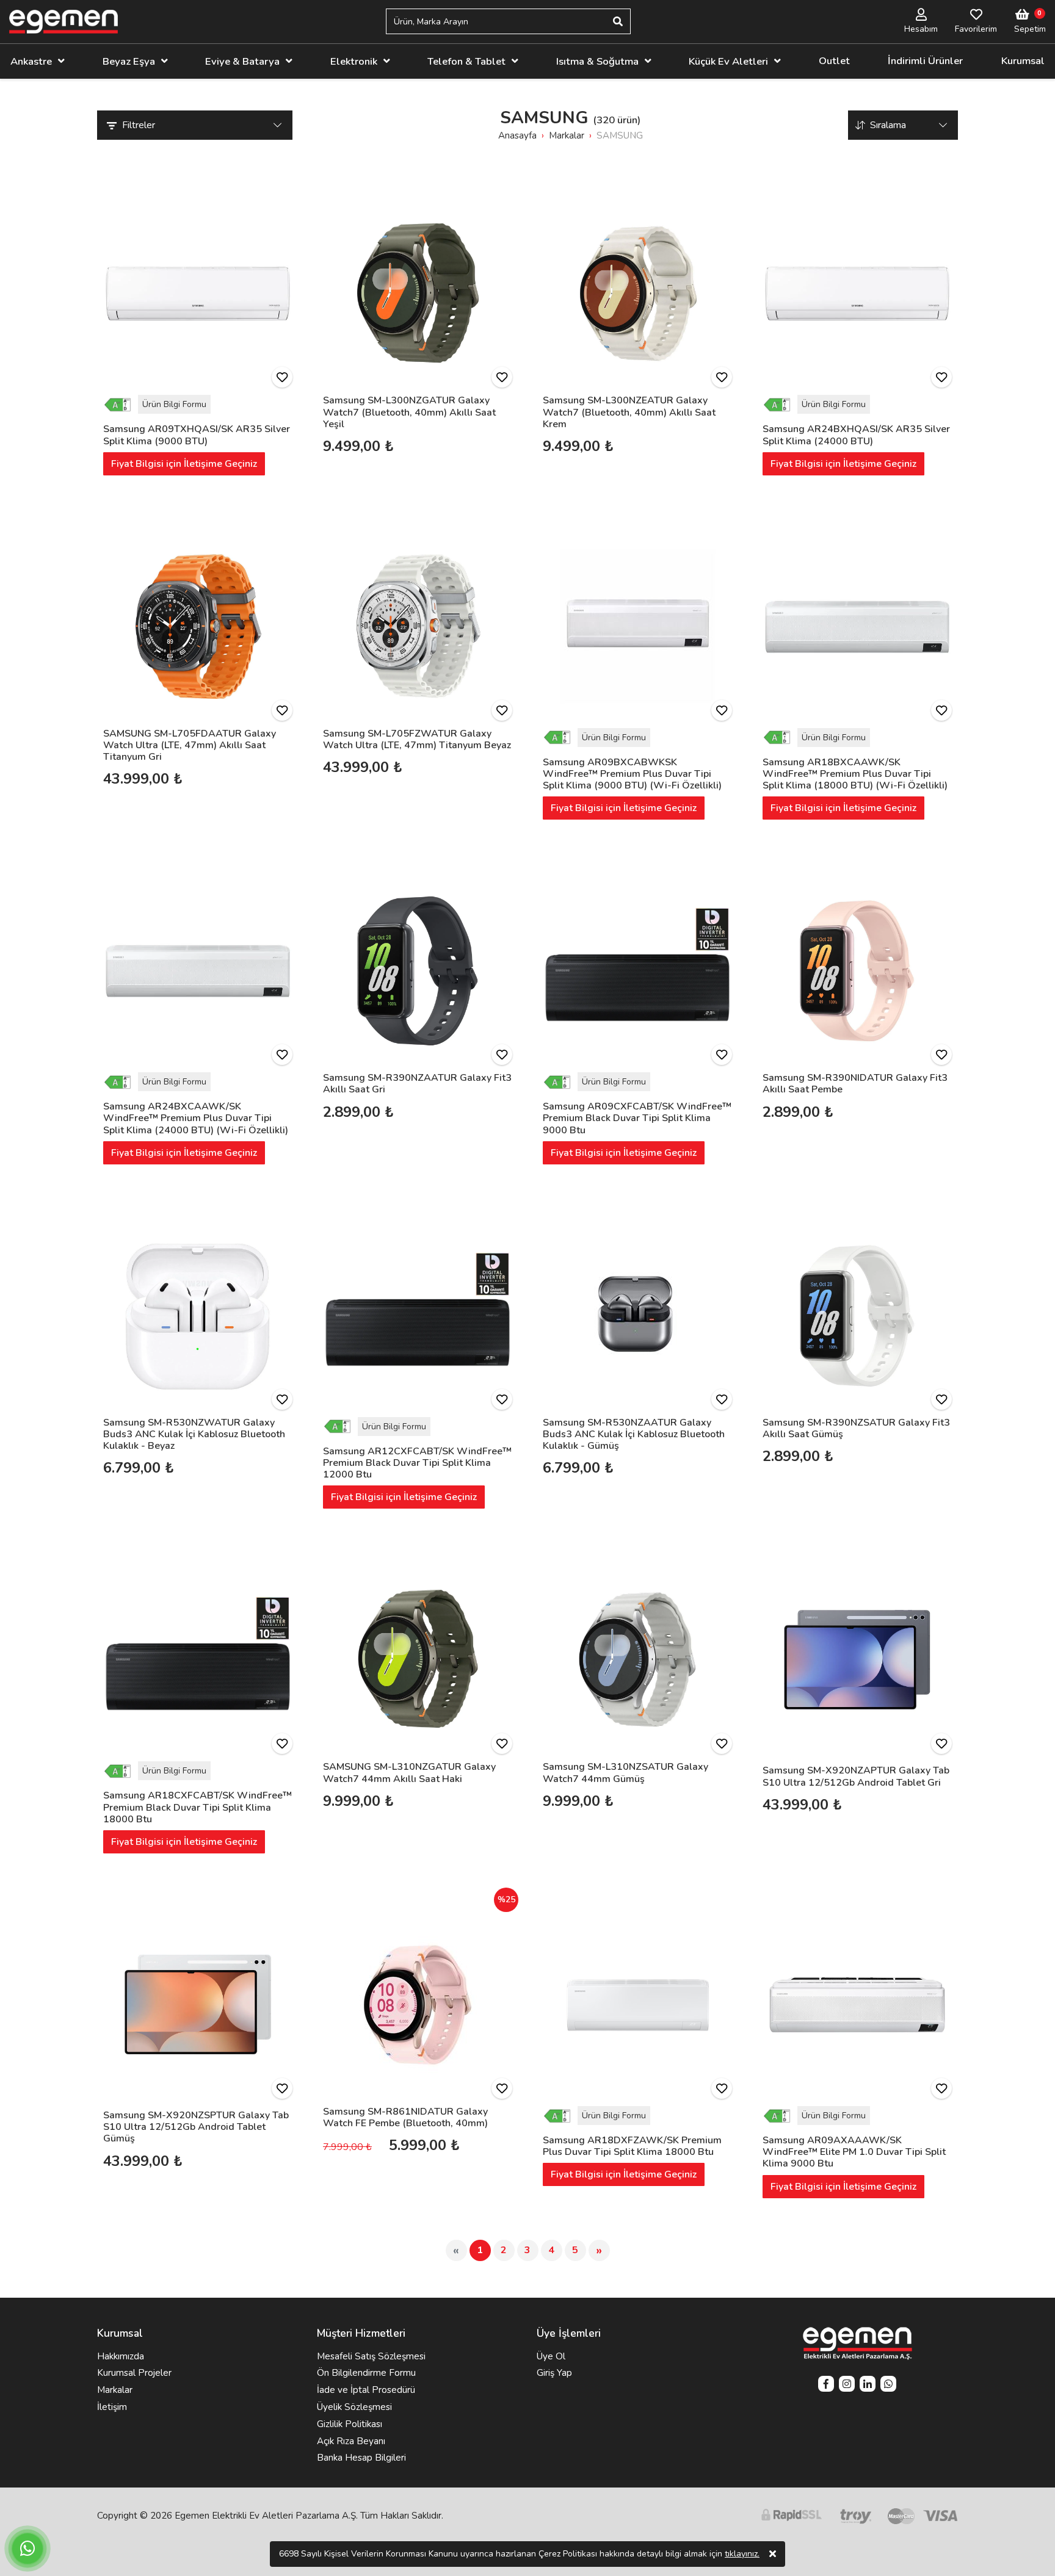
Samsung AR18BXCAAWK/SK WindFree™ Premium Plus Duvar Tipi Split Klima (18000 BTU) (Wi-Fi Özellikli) (855, 774)
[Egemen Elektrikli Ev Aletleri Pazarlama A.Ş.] (63, 22)
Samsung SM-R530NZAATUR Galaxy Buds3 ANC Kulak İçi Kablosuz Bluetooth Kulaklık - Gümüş (634, 1434)
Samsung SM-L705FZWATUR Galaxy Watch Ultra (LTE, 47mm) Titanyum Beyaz (417, 739)
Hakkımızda (121, 2356)
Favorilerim (976, 29)
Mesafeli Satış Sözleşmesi (371, 2356)
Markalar (115, 2390)
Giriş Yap (554, 2373)
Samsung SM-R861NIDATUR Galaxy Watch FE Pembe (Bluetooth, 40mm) (405, 2117)
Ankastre (31, 61)
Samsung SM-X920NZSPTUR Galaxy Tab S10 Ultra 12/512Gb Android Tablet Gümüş (196, 2127)
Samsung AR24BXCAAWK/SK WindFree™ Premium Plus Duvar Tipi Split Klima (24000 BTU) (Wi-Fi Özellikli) (196, 1118)
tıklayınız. (742, 2554)
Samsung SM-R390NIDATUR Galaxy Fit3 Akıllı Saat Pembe (855, 1084)
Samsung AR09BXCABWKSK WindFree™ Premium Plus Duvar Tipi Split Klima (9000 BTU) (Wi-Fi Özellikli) (632, 774)
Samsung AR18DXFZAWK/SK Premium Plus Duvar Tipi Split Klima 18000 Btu (632, 2146)
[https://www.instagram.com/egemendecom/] (847, 2385)
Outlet (834, 61)
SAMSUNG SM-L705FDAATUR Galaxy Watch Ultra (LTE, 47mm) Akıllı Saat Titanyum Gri (190, 745)
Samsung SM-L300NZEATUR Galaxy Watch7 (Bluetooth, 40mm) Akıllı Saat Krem (629, 412)
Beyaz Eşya (129, 61)
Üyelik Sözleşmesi (354, 2407)
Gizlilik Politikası (350, 2424)
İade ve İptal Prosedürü (366, 2390)
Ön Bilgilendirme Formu (366, 2373)
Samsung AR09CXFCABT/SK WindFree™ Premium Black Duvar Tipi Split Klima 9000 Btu (637, 1118)
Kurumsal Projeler (134, 2373)
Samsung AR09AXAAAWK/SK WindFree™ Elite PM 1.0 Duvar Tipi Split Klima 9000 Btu (854, 2152)
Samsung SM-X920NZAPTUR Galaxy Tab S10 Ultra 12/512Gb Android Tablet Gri (856, 1776)
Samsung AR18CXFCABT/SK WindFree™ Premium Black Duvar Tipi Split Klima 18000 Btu (198, 1807)
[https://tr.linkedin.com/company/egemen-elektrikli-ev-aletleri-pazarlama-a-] (868, 2385)
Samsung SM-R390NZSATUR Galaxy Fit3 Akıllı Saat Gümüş (856, 1428)
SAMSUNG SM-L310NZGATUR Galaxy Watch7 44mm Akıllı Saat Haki (409, 1773)
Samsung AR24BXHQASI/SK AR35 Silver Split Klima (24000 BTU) (856, 435)
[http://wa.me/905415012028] (888, 2385)
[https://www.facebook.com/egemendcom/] (826, 2385)
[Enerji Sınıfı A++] (121, 404)
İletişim (112, 2407)
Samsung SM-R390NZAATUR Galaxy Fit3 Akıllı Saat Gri (417, 1084)
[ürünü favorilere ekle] (282, 377)
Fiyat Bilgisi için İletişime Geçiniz (184, 464)
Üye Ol (551, 2356)
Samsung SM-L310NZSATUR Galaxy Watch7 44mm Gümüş (625, 1773)
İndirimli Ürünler (925, 61)
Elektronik (354, 61)
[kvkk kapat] (773, 2554)
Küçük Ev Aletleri (728, 61)
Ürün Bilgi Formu (174, 404)
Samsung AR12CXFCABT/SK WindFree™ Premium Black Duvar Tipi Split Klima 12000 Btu (417, 1463)
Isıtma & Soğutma (597, 61)
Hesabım (921, 29)
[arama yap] (618, 21)
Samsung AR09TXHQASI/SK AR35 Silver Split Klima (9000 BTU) (197, 435)
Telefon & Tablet (466, 61)
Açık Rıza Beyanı (351, 2441)
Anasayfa (517, 135)
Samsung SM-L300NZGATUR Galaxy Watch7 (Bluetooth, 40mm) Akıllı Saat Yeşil (409, 412)
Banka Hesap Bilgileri (361, 2458)
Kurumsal (1023, 61)
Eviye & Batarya (242, 61)
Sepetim (1030, 29)
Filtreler (139, 125)
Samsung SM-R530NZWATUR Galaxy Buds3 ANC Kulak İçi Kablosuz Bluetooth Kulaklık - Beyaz (194, 1434)
